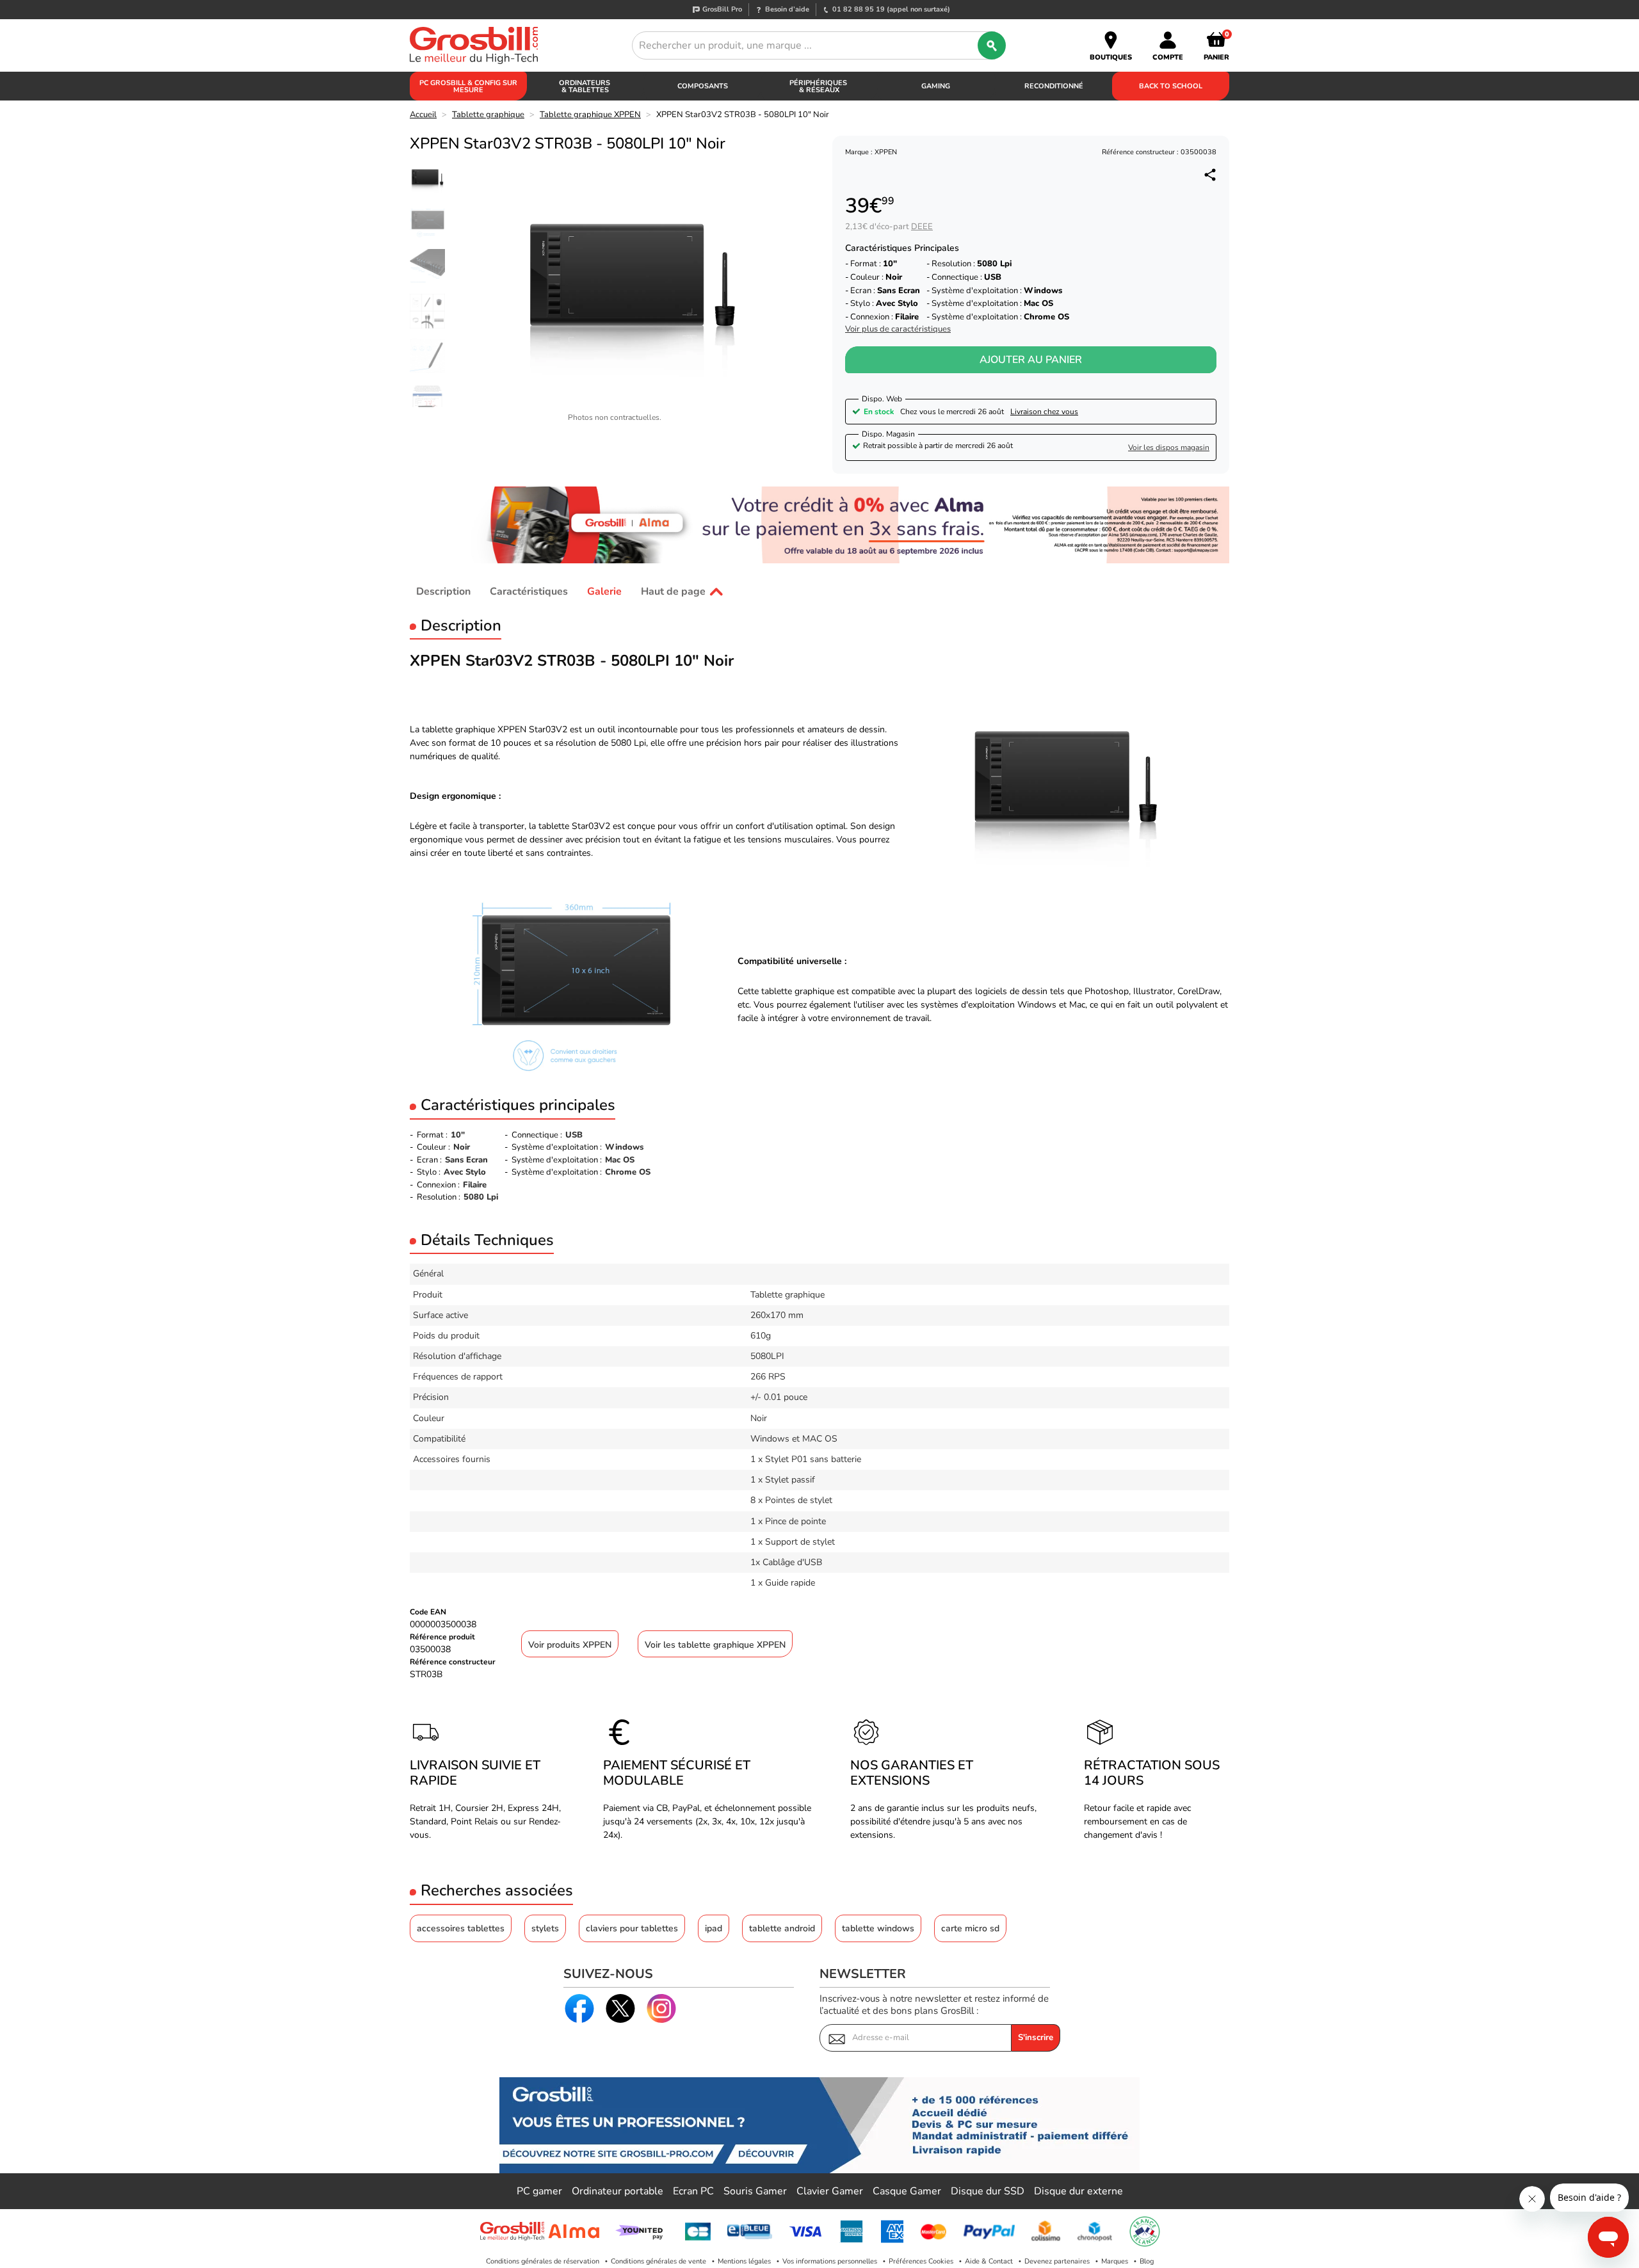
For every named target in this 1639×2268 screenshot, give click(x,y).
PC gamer (539, 2191)
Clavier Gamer (830, 2191)
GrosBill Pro (722, 9)
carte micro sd (970, 1928)
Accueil (423, 115)
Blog (1147, 2261)
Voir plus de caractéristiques (898, 329)
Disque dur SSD (988, 2191)
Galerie (604, 591)
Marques (1115, 2261)
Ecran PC (693, 2191)
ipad (714, 1928)
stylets (545, 1928)
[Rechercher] (992, 45)
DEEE (922, 227)
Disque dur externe (1078, 2191)
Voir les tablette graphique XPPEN (715, 1645)
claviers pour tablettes (632, 1928)
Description (443, 591)
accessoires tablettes (461, 1928)
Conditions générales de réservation (543, 2261)
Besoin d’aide (787, 9)
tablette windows (878, 1928)
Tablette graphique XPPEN (590, 115)
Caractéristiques (529, 591)
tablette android (782, 1928)
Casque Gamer (907, 2191)
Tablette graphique (488, 115)
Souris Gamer (755, 2191)
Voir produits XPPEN (570, 1645)
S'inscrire (1036, 2038)
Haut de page (673, 591)
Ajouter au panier (1031, 360)
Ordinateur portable (618, 2191)
